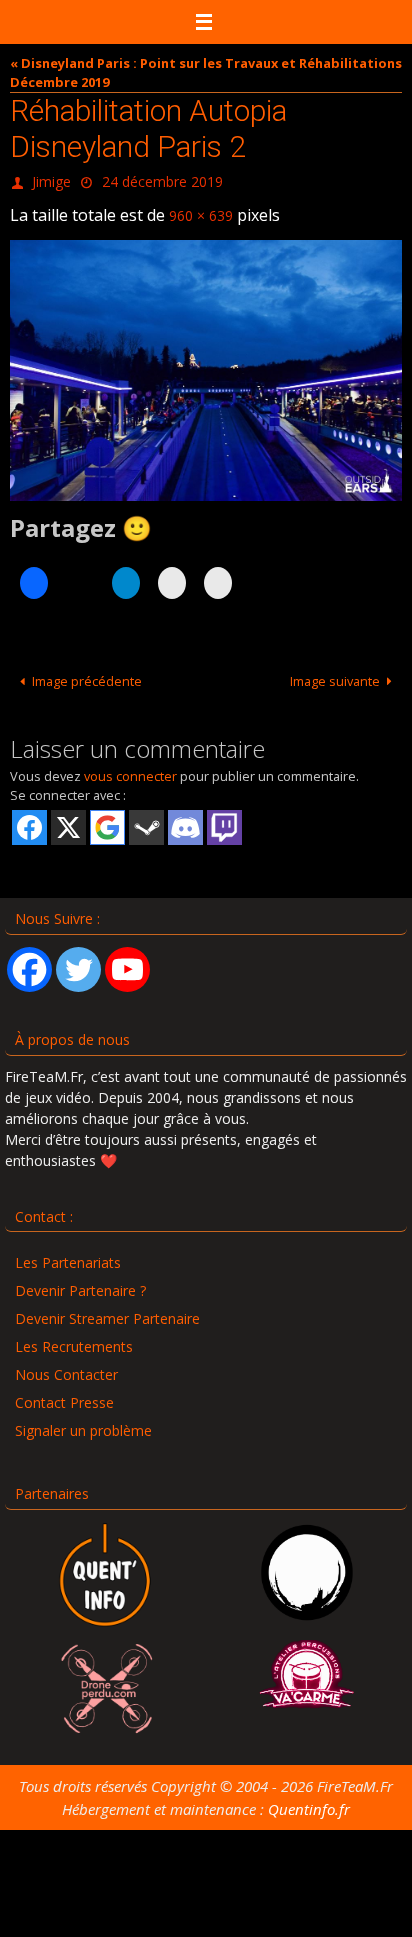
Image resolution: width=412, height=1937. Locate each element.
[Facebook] (29, 960)
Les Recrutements (74, 1337)
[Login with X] (68, 818)
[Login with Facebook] (29, 818)
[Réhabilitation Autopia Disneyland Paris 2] (206, 361)
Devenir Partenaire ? (80, 1281)
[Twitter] (78, 960)
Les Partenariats (68, 1253)
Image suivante (335, 671)
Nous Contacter (66, 1365)
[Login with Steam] (146, 818)
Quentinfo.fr (309, 1800)
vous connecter (130, 767)
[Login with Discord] (185, 818)
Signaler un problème (83, 1421)
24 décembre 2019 (162, 179)
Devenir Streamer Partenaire (107, 1309)
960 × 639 (201, 208)
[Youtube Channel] (127, 960)
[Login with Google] (107, 818)
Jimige (51, 179)
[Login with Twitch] (224, 818)
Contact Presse (64, 1393)
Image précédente (87, 671)
